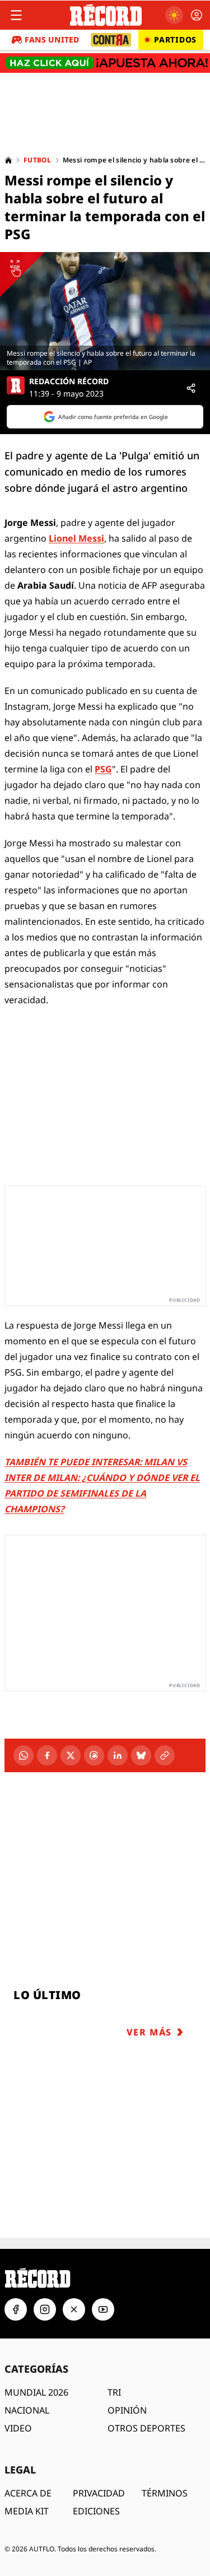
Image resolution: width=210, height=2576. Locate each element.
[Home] (8, 160)
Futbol (38, 160)
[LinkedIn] (118, 1755)
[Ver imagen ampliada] (105, 311)
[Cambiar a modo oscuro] (174, 15)
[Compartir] (191, 388)
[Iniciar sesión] (197, 15)
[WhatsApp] (24, 1755)
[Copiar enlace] (165, 1755)
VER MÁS (149, 2032)
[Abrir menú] (16, 15)
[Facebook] (47, 1755)
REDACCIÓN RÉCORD (69, 381)
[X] (71, 1755)
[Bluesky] (141, 1755)
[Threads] (94, 1755)
